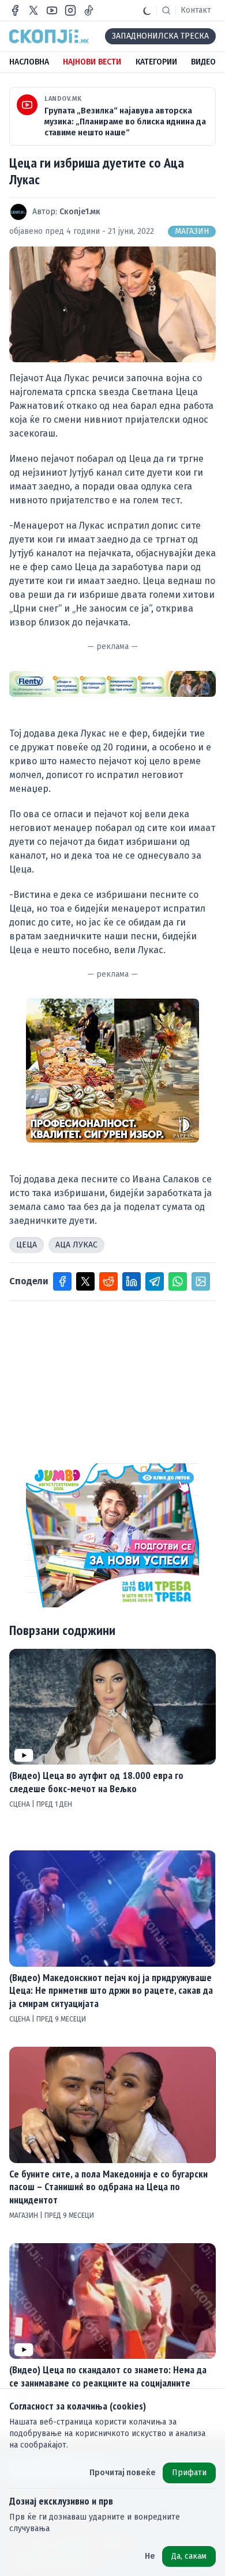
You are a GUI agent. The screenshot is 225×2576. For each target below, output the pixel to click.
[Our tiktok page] (89, 10)
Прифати (189, 2473)
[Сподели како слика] (201, 1281)
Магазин (192, 231)
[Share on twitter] (85, 1281)
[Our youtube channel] (52, 10)
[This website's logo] (49, 36)
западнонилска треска (160, 36)
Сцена (20, 1804)
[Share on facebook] (62, 1281)
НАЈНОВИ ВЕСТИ (92, 62)
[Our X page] (33, 10)
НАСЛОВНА (29, 62)
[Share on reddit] (108, 1281)
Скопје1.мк (80, 212)
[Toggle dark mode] (147, 10)
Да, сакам (189, 2556)
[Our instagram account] (70, 10)
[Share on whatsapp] (178, 1281)
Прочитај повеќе (123, 2473)
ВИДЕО (203, 62)
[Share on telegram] (155, 1281)
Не (150, 2556)
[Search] (166, 10)
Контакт (196, 10)
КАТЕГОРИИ (156, 62)
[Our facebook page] (15, 10)
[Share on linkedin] (132, 1281)
